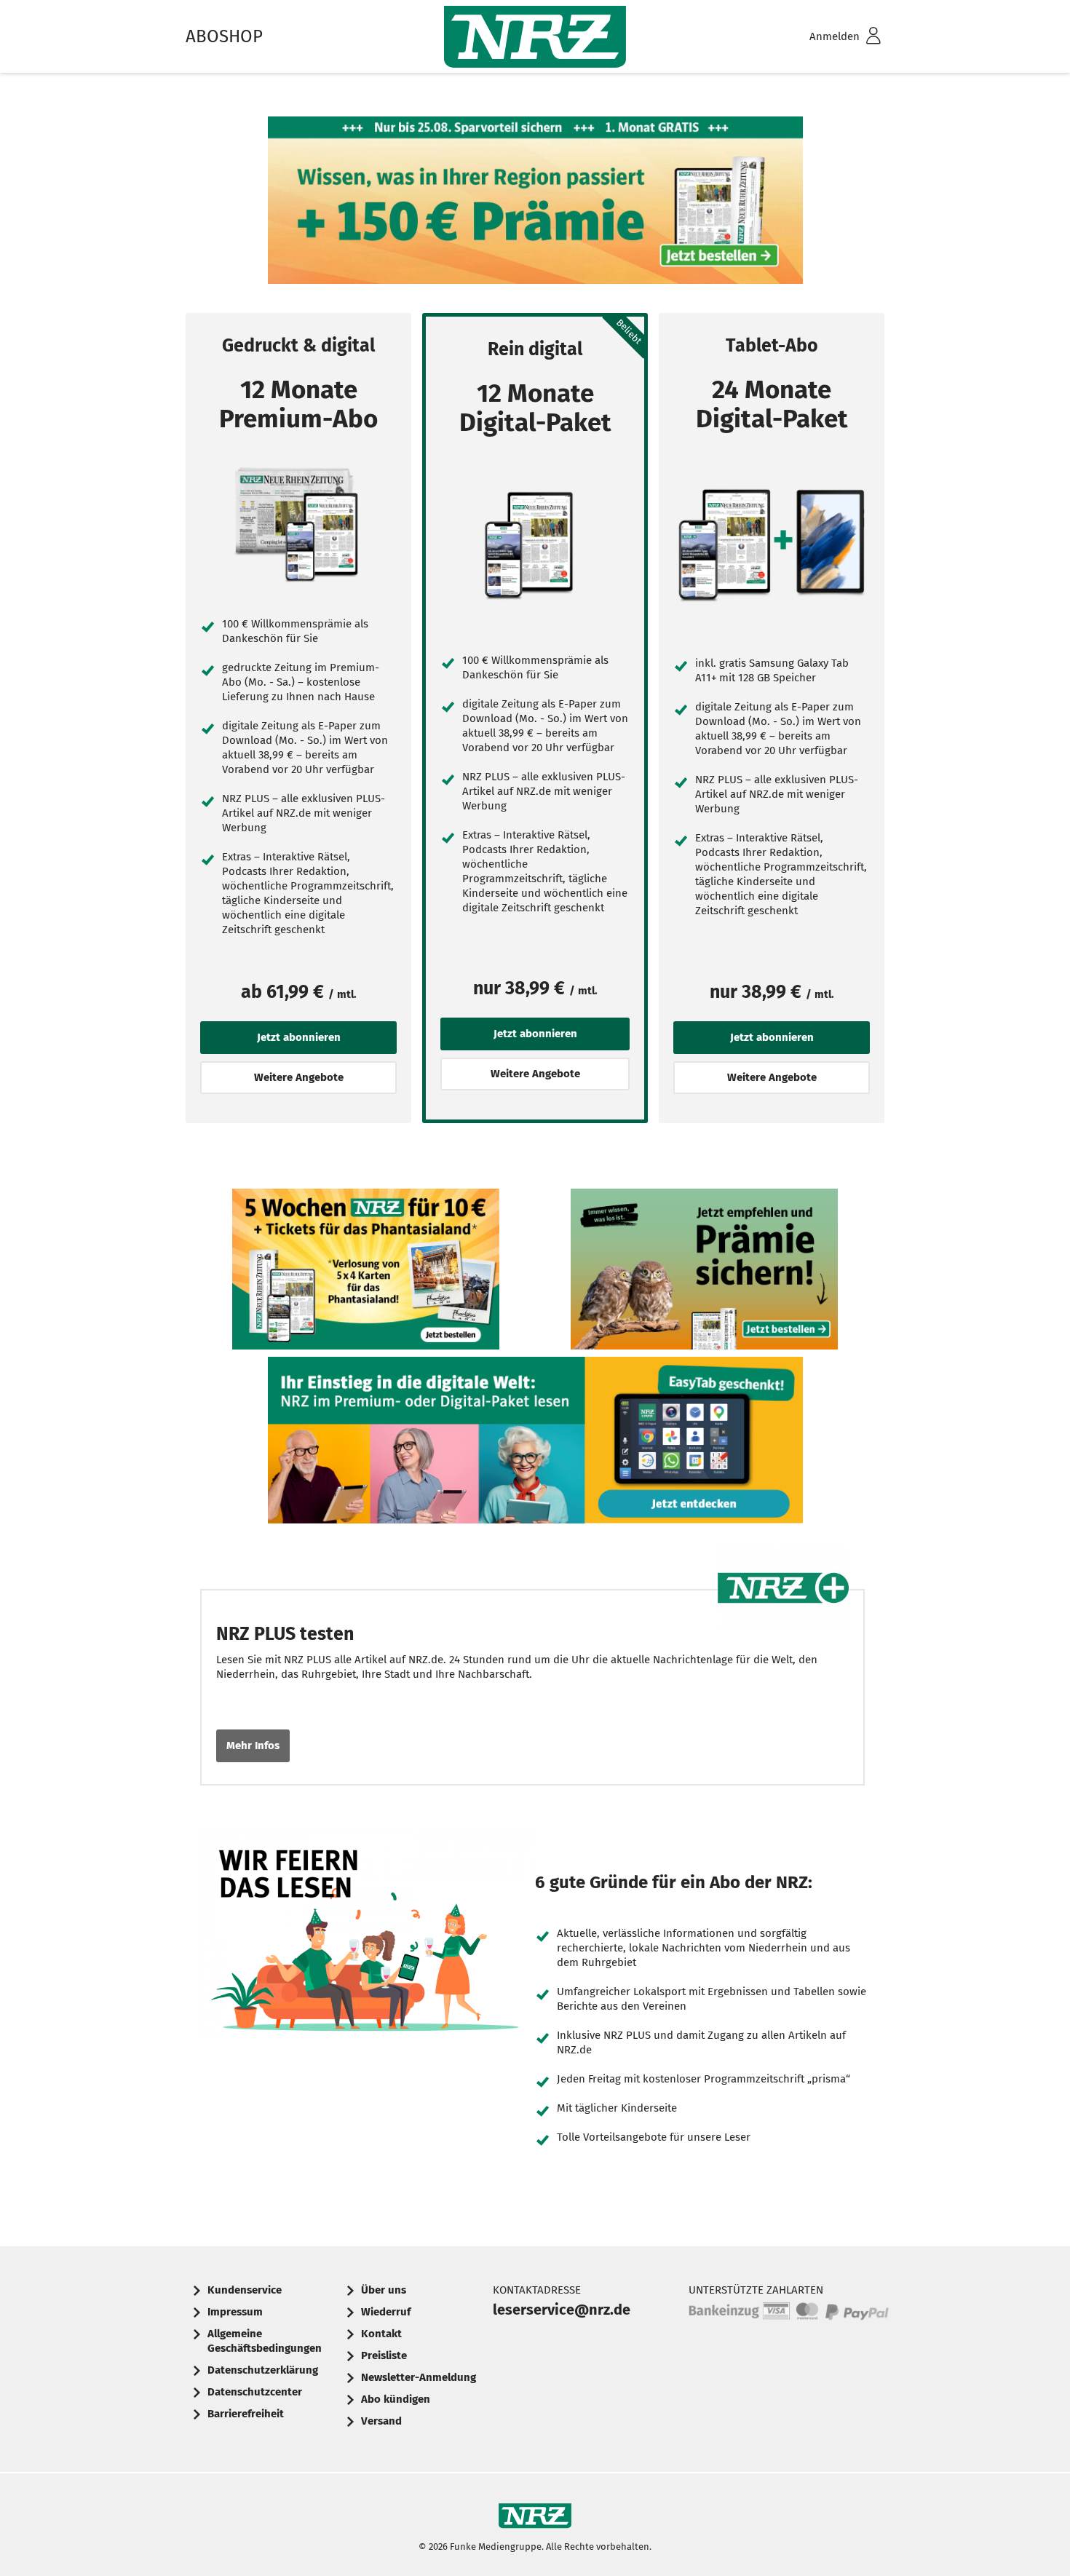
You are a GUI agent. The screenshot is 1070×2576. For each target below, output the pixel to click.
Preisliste (384, 2355)
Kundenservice (245, 2290)
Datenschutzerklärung (263, 2370)
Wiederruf (386, 2312)
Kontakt (381, 2334)
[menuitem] (826, 37)
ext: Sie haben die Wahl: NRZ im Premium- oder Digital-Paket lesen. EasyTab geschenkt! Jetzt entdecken (535, 1444)
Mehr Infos (253, 1745)
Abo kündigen (396, 2399)
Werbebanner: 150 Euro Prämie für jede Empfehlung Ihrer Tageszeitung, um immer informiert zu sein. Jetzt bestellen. (705, 1273)
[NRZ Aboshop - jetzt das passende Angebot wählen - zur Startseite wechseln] (535, 37)
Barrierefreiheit (246, 2414)
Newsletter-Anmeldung (419, 2377)
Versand (381, 2421)
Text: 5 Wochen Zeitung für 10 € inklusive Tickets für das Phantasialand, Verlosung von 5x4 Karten (366, 1273)
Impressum (235, 2312)
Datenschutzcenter (255, 2392)
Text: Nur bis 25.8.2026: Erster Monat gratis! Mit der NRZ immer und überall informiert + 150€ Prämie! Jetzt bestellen (535, 204)
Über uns (384, 2290)
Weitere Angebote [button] (299, 1077)
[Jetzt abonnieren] (298, 525)
